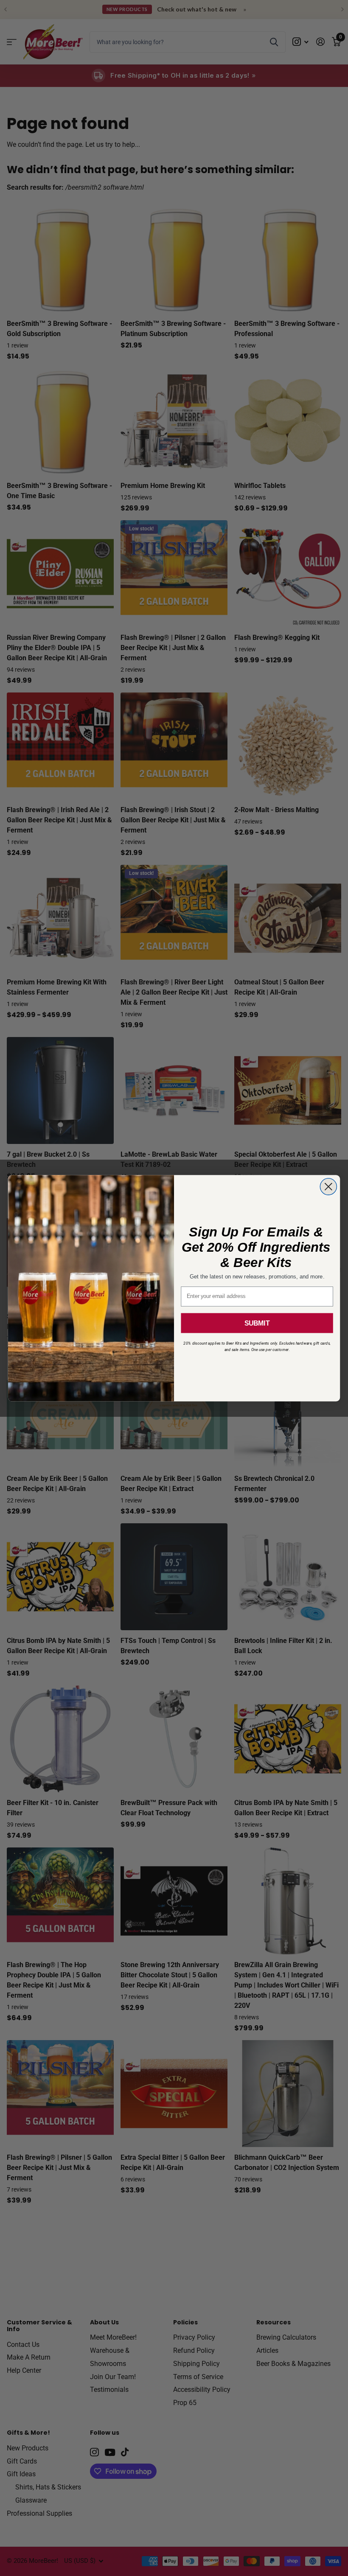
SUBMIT (257, 1323)
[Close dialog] (328, 1187)
